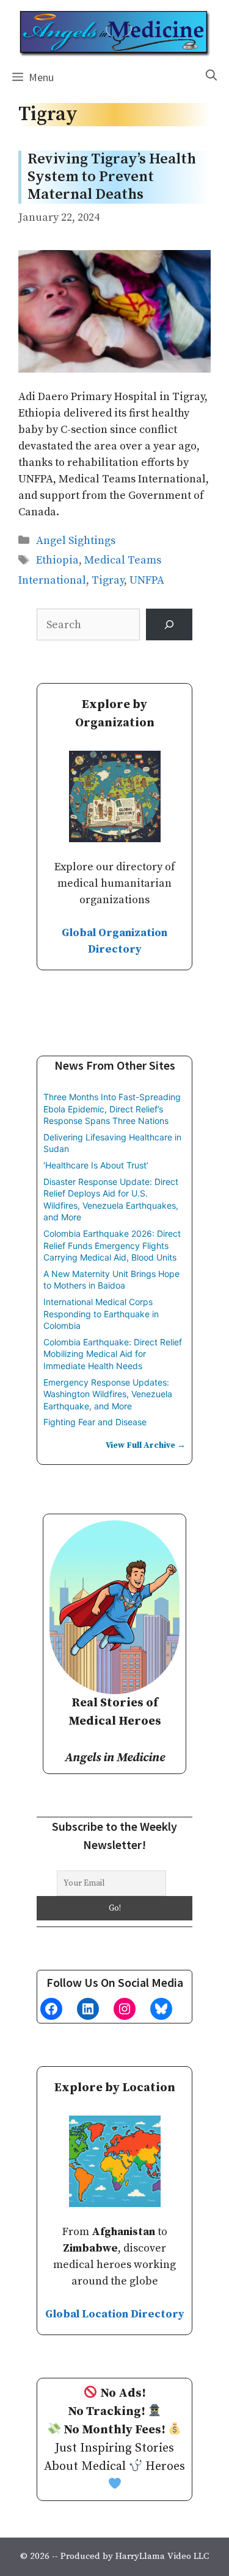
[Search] (169, 624)
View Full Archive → (146, 1445)
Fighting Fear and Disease (95, 1422)
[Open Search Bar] (211, 76)
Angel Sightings (76, 541)
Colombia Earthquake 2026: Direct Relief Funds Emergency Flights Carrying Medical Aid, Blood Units (112, 1245)
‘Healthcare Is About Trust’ (96, 1165)
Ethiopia (57, 560)
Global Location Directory (115, 2314)
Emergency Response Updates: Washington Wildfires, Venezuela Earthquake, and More (108, 1394)
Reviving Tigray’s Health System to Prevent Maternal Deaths (112, 177)
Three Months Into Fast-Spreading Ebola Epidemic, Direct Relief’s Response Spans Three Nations (112, 1109)
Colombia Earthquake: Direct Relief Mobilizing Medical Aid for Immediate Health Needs (113, 1354)
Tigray (108, 580)
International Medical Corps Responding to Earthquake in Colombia (101, 1314)
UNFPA (147, 580)
